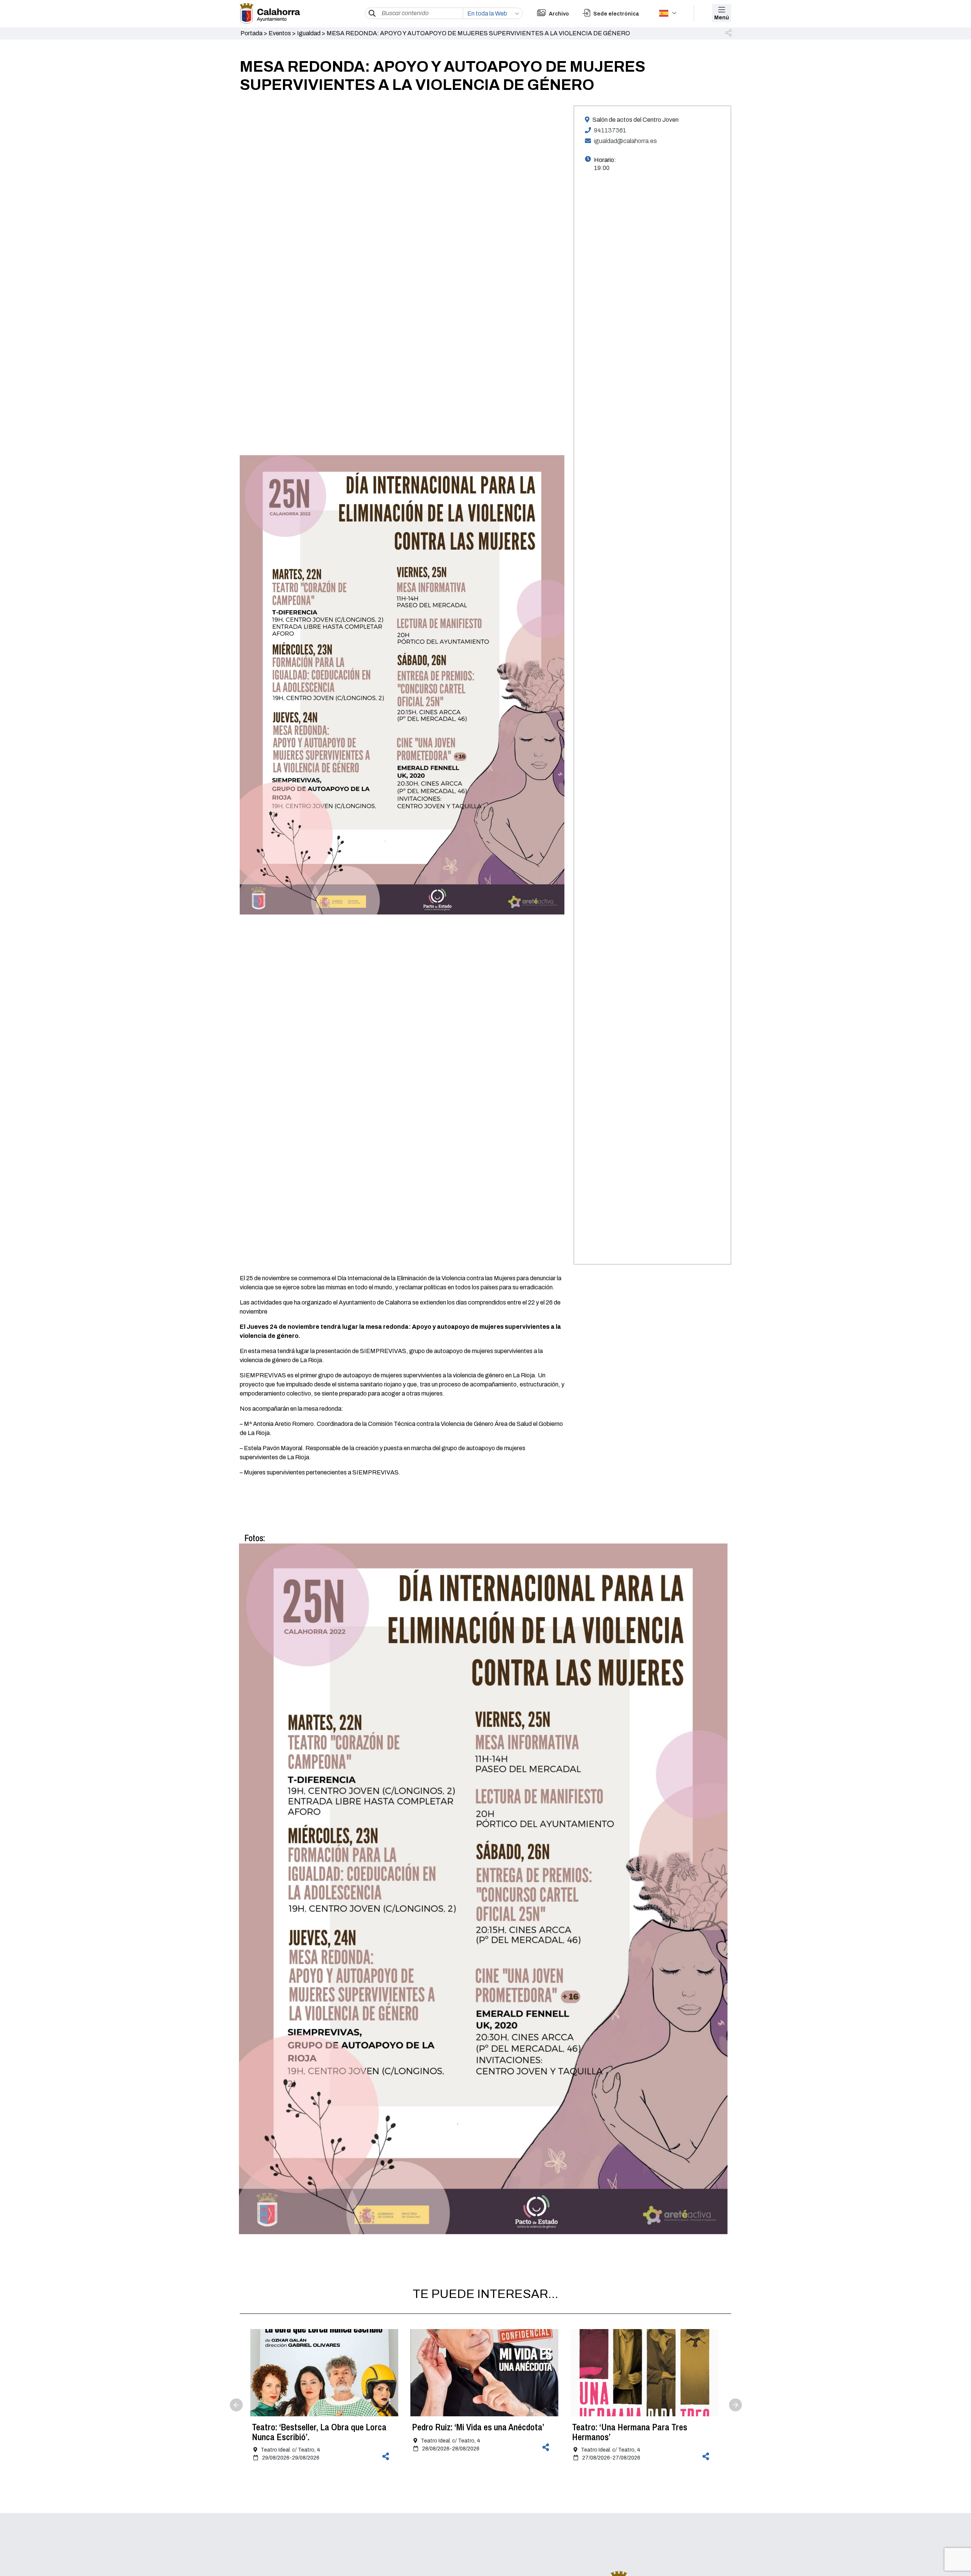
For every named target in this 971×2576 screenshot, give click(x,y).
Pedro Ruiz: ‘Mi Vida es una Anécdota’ (478, 2427)
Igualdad (309, 33)
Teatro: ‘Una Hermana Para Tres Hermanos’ (630, 2432)
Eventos (280, 33)
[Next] (729, 2398)
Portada (251, 33)
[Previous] (242, 2398)
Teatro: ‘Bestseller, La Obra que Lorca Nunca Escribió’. (319, 2432)
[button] (729, 33)
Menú (722, 18)
